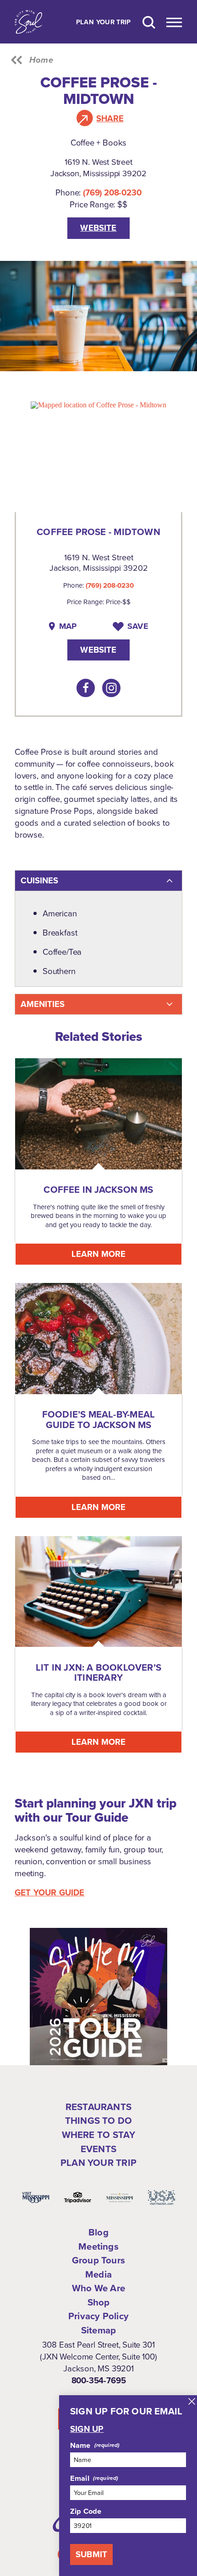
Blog (98, 2232)
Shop (99, 2302)
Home (41, 60)
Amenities (43, 1004)
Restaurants (98, 2107)
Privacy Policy (98, 2316)
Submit (91, 2554)
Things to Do (98, 2121)
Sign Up (87, 2429)
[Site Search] (149, 22)
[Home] (28, 22)
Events (98, 2149)
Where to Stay (99, 2135)
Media (98, 2274)
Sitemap (98, 2330)
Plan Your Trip (104, 22)
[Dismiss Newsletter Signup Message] (192, 2401)
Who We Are (98, 2288)
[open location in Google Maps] (98, 404)
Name (80, 2445)
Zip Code (86, 2511)
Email (80, 2478)
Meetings (98, 2246)
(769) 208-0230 (112, 192)
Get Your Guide (50, 1893)
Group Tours (98, 2260)
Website (98, 228)
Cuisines (39, 880)
